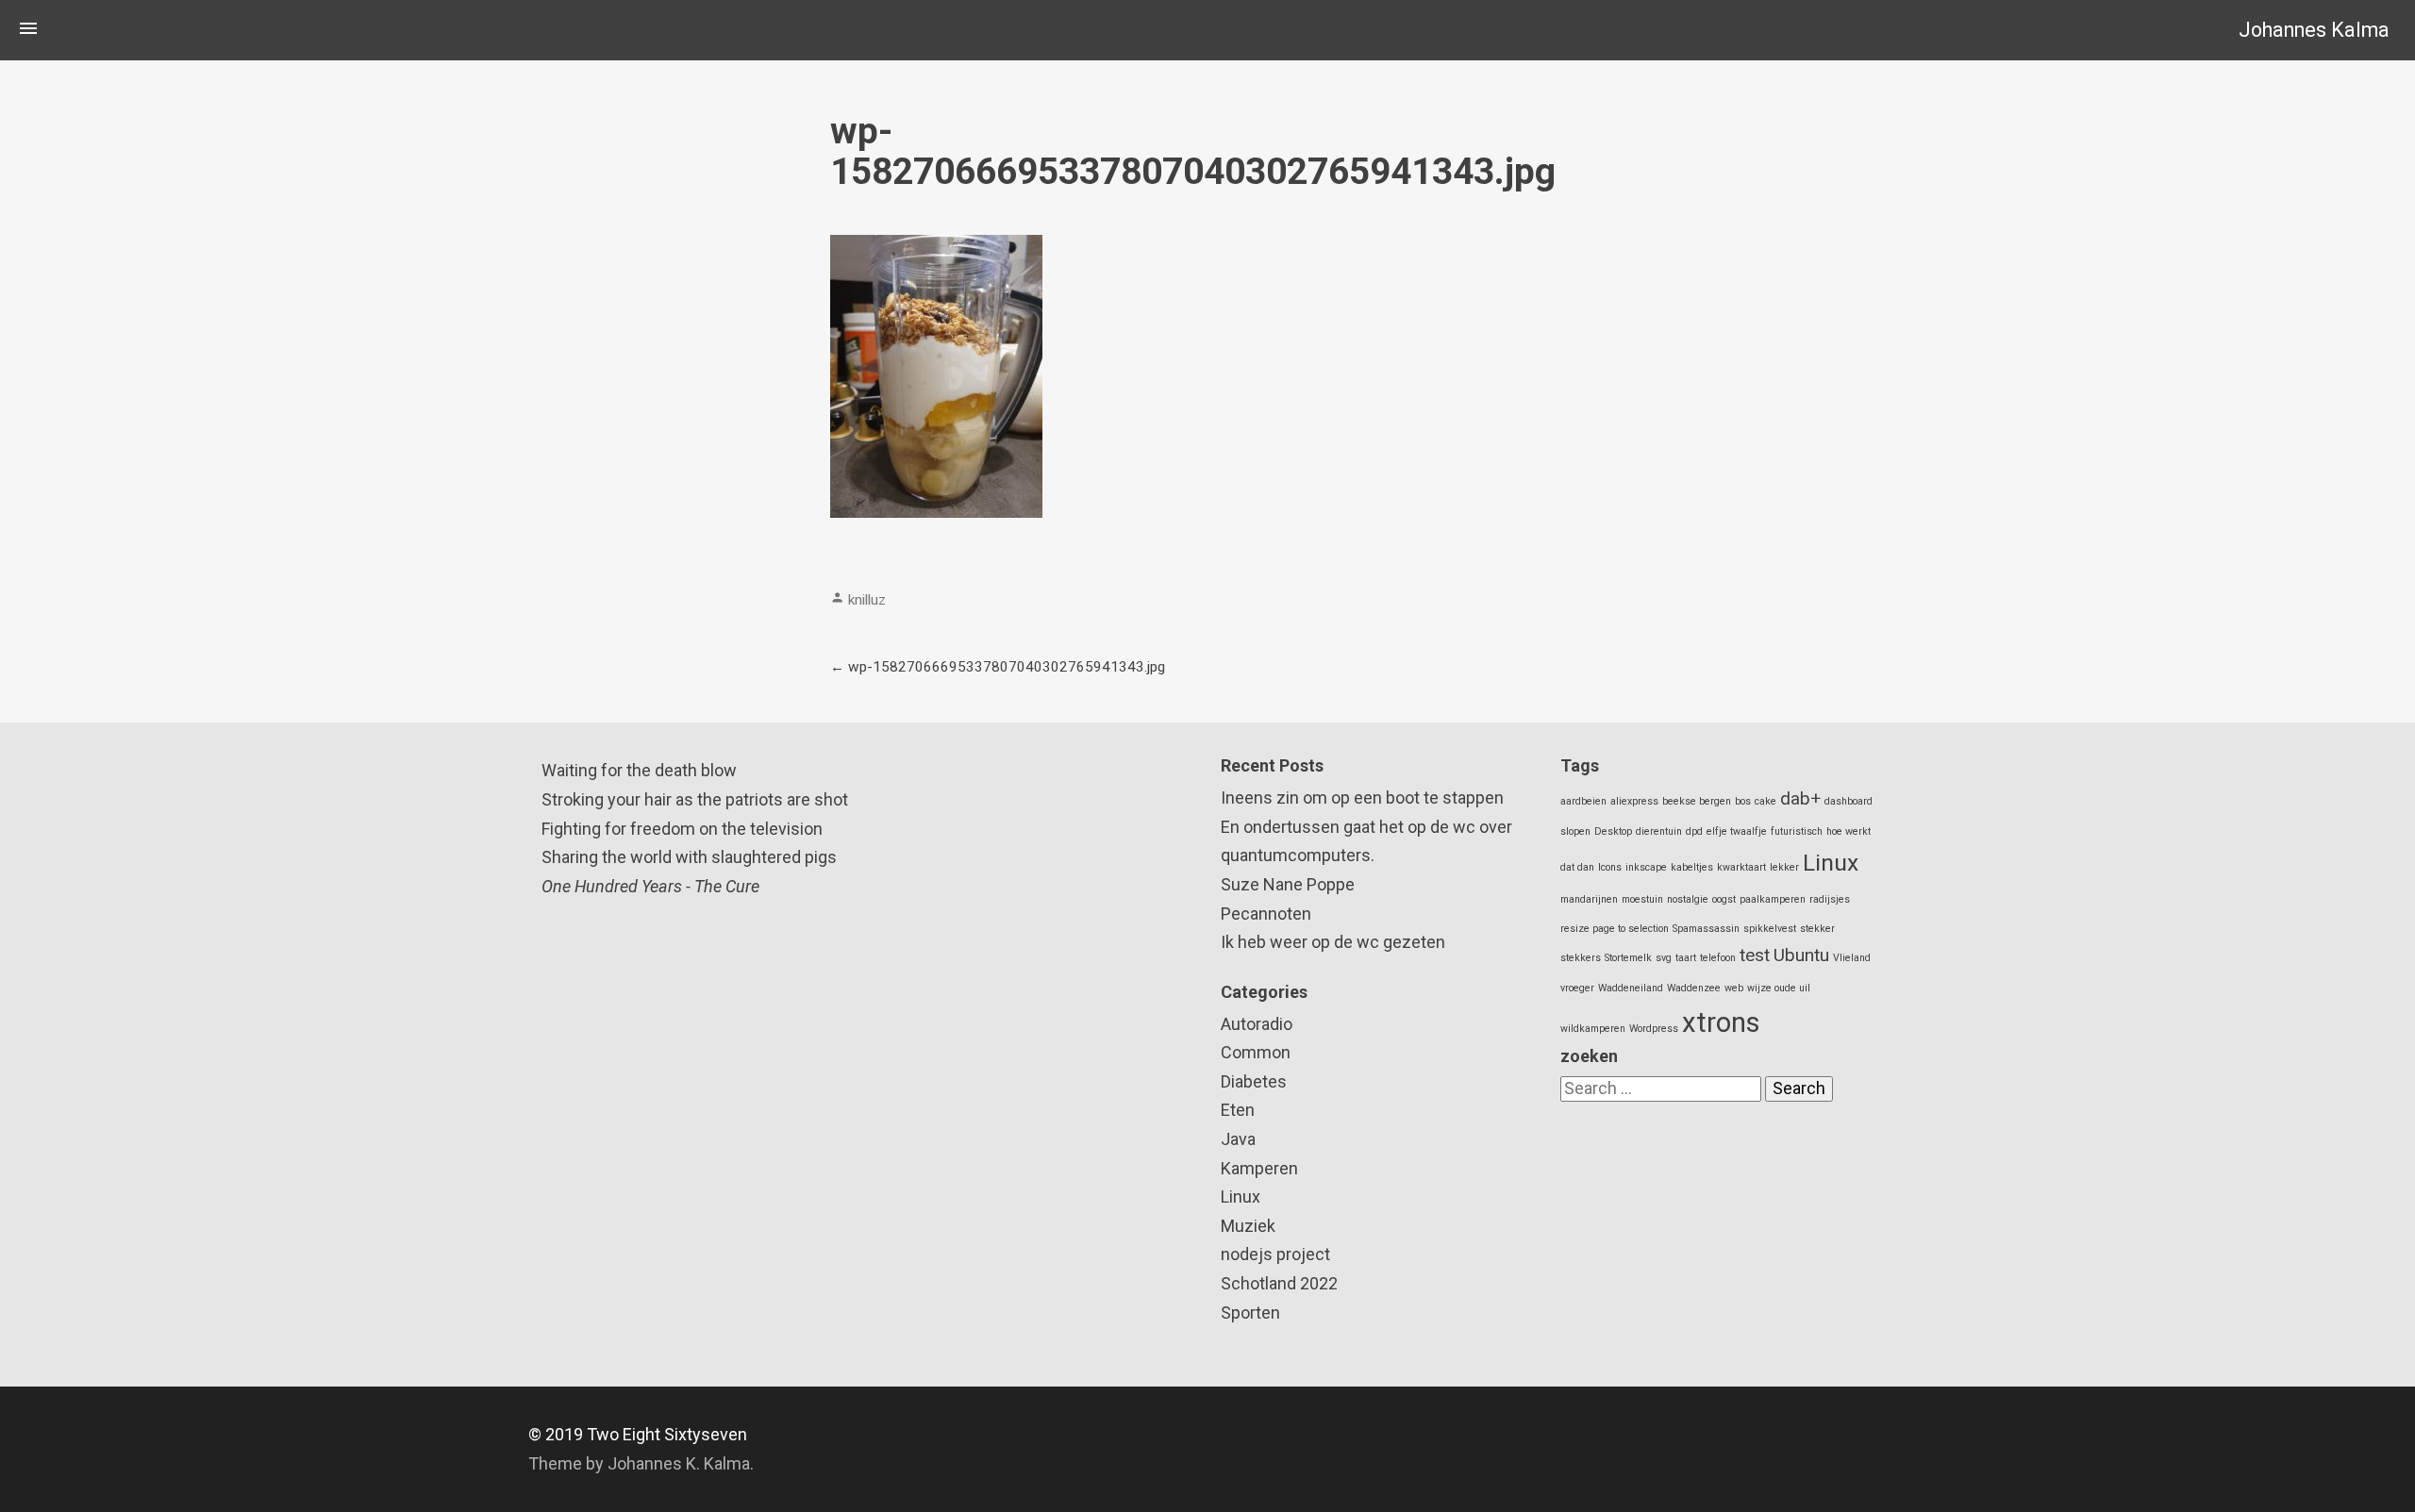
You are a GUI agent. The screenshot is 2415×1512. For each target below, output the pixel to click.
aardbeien (1583, 801)
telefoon (1718, 958)
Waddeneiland (1631, 988)
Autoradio (1257, 1024)
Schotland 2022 (1279, 1283)
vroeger (1577, 988)
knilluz (867, 600)
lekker (1784, 867)
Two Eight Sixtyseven (667, 1434)
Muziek (1248, 1226)
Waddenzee (1694, 988)
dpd (1694, 831)
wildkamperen (1593, 1029)
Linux (1241, 1196)
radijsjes (1830, 899)
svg (1664, 958)
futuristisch (1797, 831)
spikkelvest (1770, 929)
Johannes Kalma (2314, 30)
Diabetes (1254, 1081)
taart (1686, 958)
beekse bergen (1697, 801)
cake (1765, 801)
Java (1238, 1139)
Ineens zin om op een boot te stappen (1362, 798)
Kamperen (1259, 1168)
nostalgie (1688, 899)
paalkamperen (1773, 899)
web (1734, 988)
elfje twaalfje (1737, 831)
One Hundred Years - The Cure (650, 886)
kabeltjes (1692, 867)
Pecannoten (1266, 914)
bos (1743, 801)
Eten (1238, 1110)
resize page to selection (1615, 929)
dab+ (1800, 798)
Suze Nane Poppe (1288, 884)
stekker (1817, 929)
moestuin (1642, 899)
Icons (1610, 867)
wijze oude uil (1779, 988)
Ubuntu (1801, 955)
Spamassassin (1706, 929)
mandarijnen (1589, 899)
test (1755, 955)
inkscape (1646, 867)
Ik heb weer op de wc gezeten (1333, 942)
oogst (1724, 899)
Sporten (1250, 1313)
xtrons (1721, 1022)
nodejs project (1275, 1254)
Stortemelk (1628, 958)
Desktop (1613, 831)
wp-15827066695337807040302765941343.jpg (1007, 667)
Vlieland (1852, 958)
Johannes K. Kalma (679, 1463)
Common (1256, 1052)
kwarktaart (1741, 867)
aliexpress (1634, 801)
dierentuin (1659, 831)
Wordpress (1654, 1029)
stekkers (1581, 958)
